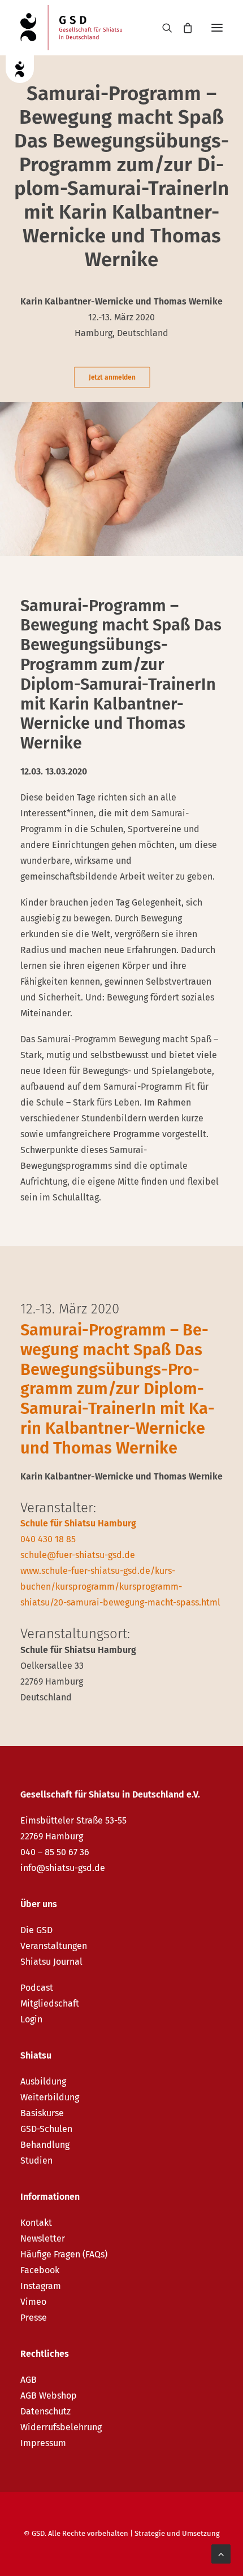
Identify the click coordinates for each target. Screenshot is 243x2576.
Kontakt (36, 2223)
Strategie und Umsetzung (177, 2533)
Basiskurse (42, 2113)
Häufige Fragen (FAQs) (64, 2254)
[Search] (162, 28)
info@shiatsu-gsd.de (63, 1868)
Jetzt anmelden (112, 377)
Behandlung (45, 2145)
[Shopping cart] (183, 28)
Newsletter (43, 2238)
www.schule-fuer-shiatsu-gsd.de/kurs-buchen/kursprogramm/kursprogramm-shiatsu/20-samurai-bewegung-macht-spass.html (120, 1587)
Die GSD (36, 1930)
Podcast (37, 1988)
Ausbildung (43, 2081)
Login (31, 2019)
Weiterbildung (50, 2097)
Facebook (40, 2270)
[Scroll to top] (221, 2553)
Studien (36, 2161)
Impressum (43, 2443)
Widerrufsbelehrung (61, 2427)
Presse (34, 2318)
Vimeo (33, 2302)
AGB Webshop (49, 2396)
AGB (29, 2380)
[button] (217, 28)
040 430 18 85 (48, 1539)
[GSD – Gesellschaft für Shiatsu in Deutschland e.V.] (71, 28)
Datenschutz (45, 2411)
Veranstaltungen (54, 1946)
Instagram (41, 2286)
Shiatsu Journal (51, 1962)
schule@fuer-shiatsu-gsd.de (78, 1555)
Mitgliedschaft (50, 2003)
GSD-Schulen (46, 2129)
